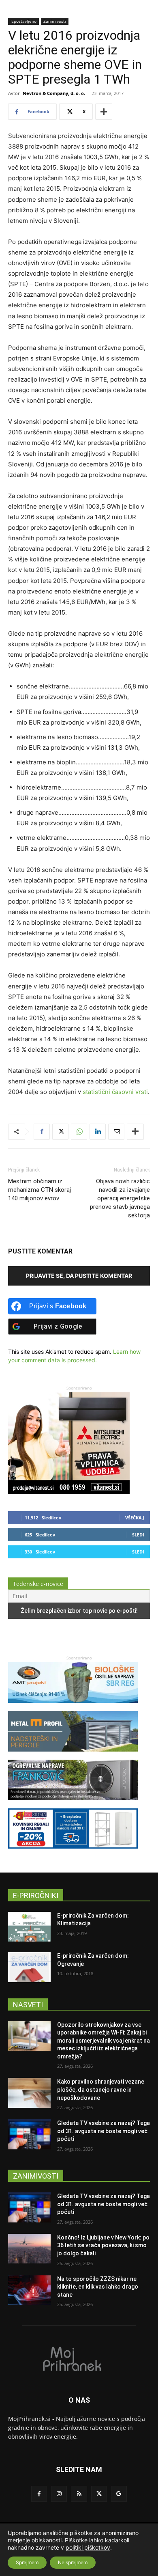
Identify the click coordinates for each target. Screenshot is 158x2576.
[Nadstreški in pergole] (73, 1755)
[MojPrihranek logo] (79, 2358)
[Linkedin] (98, 1132)
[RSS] (79, 2494)
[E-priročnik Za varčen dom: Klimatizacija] (29, 1927)
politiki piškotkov (88, 2547)
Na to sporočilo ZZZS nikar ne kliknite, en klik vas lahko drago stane (98, 2287)
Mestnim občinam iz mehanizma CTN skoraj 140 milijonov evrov (39, 1190)
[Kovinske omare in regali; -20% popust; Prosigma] (73, 1852)
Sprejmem (27, 2562)
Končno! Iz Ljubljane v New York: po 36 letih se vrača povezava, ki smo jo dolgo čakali (103, 2245)
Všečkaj (135, 1518)
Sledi (138, 1535)
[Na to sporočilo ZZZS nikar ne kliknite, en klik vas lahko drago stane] (29, 2290)
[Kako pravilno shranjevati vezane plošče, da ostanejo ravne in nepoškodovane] (29, 2093)
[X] (60, 1132)
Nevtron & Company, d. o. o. (54, 93)
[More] (104, 112)
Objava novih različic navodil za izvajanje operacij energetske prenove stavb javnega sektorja (120, 1198)
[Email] (116, 1132)
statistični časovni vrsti (115, 1092)
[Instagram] (59, 2494)
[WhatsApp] (79, 1132)
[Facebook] (42, 1132)
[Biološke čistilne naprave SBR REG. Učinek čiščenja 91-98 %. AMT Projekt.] (73, 1707)
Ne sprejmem (73, 2562)
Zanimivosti (55, 21)
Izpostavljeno (23, 21)
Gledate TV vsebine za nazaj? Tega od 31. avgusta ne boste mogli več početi (104, 2131)
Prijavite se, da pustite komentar (79, 1276)
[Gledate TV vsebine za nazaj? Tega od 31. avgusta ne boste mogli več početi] (29, 2134)
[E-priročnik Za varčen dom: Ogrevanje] (29, 1967)
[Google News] (119, 2494)
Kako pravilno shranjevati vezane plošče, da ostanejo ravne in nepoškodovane (101, 2089)
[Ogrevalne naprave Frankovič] (73, 1804)
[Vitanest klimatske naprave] (69, 1492)
